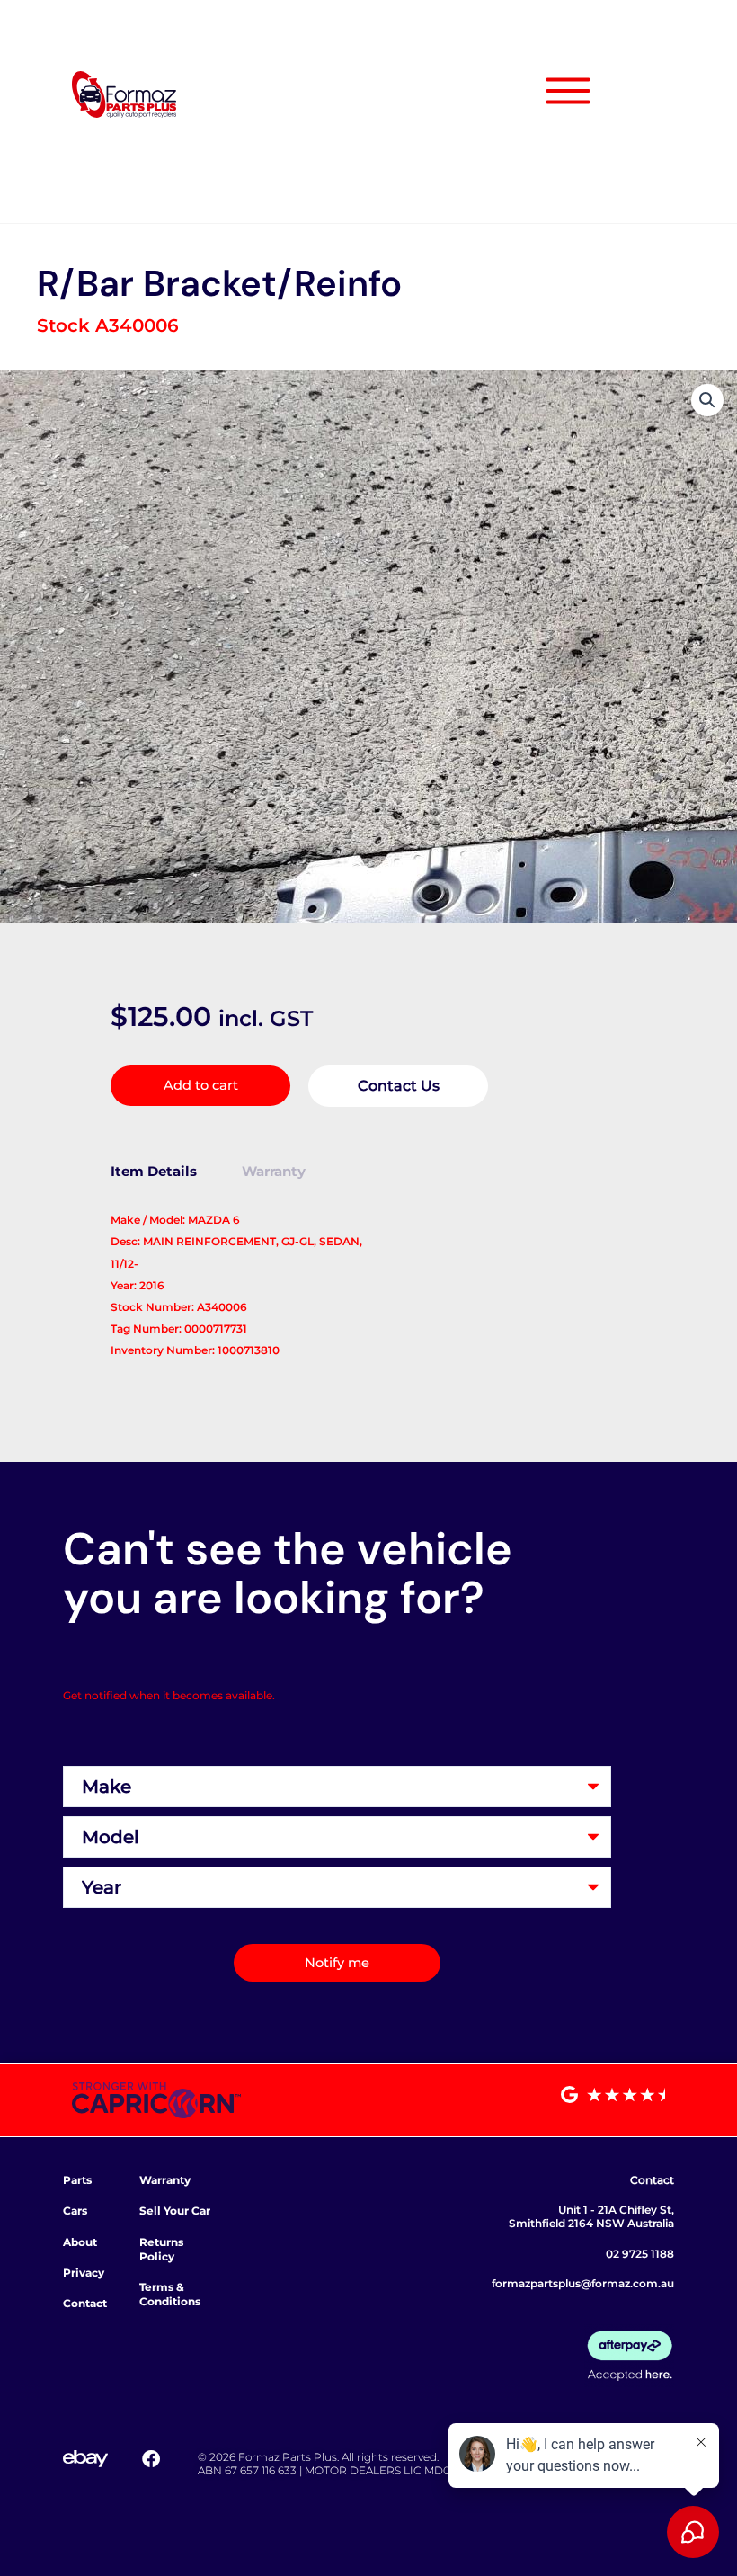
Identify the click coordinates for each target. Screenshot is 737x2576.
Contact (85, 2303)
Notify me (337, 1963)
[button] (707, 400)
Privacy (84, 2273)
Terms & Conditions (170, 2294)
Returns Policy (161, 2249)
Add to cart (201, 1085)
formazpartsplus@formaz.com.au (583, 2283)
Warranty (165, 2180)
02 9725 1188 (640, 2254)
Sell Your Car (175, 2211)
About (80, 2242)
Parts (77, 2180)
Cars (75, 2211)
